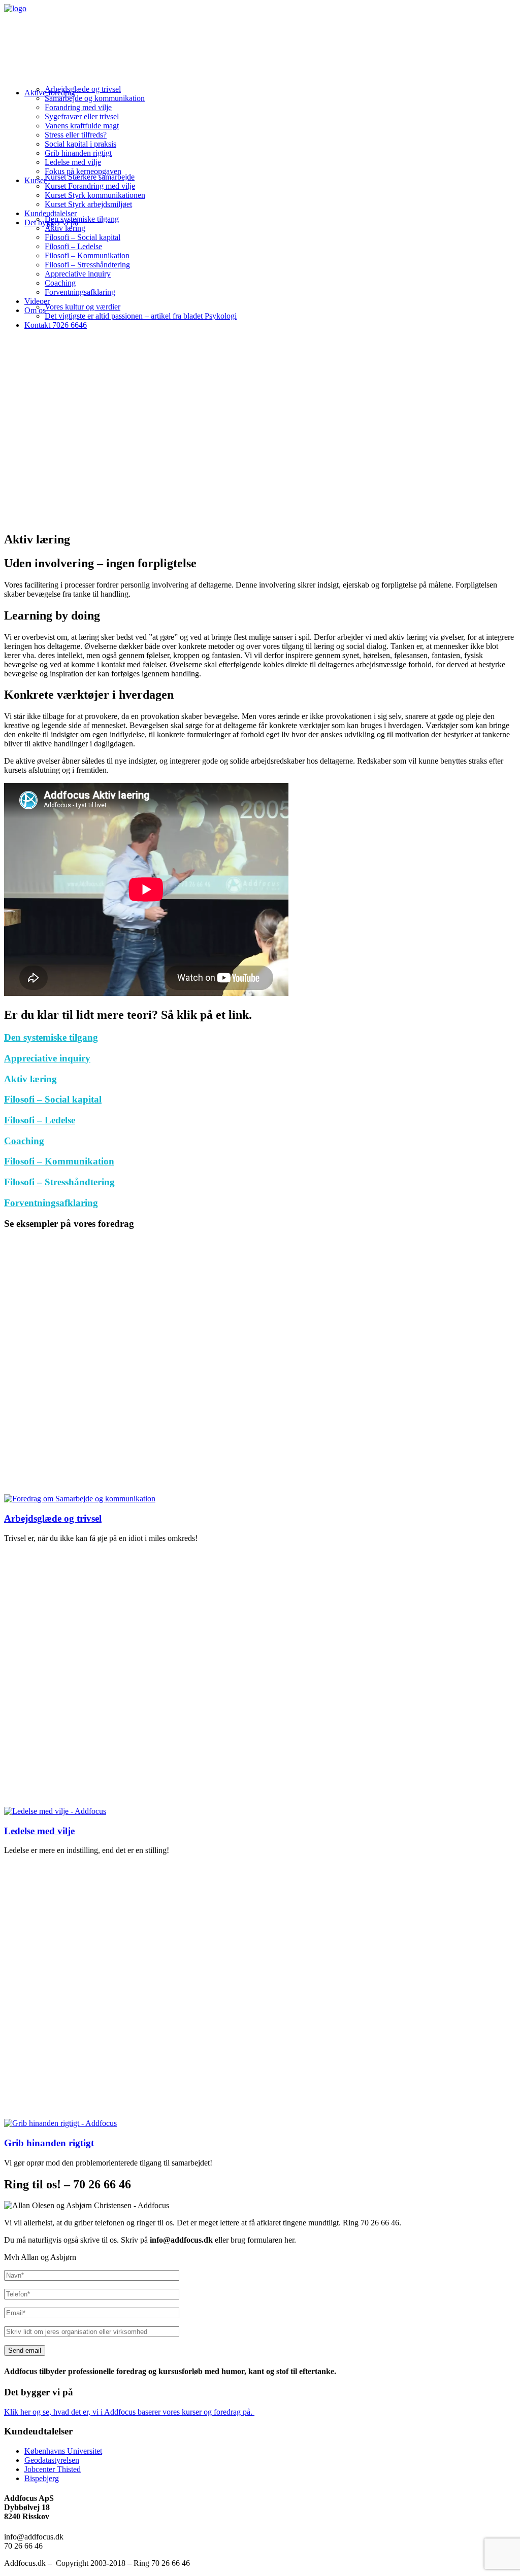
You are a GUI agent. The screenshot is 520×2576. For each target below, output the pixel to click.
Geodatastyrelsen (52, 2460)
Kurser (35, 180)
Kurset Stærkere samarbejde (90, 177)
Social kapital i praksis (80, 144)
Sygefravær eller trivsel (82, 116)
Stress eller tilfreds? (76, 135)
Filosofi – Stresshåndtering (87, 265)
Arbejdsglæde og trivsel (83, 89)
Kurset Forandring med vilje (90, 186)
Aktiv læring (65, 228)
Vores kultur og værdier (83, 307)
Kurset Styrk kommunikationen (95, 195)
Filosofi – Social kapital (83, 237)
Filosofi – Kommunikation (87, 255)
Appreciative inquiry (78, 274)
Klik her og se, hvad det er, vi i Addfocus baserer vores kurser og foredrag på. (129, 2412)
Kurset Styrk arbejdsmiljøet (88, 204)
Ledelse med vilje (73, 162)
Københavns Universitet (63, 2451)
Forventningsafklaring (80, 292)
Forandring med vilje (78, 107)
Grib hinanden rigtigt (78, 153)
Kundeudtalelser (51, 213)
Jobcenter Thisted (53, 2469)
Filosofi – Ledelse (73, 246)
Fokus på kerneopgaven (83, 171)
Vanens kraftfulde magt (82, 126)
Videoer (37, 301)
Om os (35, 310)
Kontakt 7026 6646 (56, 325)
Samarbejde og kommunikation (95, 98)
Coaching (60, 283)
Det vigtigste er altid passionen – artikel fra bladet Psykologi (141, 316)
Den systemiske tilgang (82, 219)
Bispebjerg (42, 2478)
